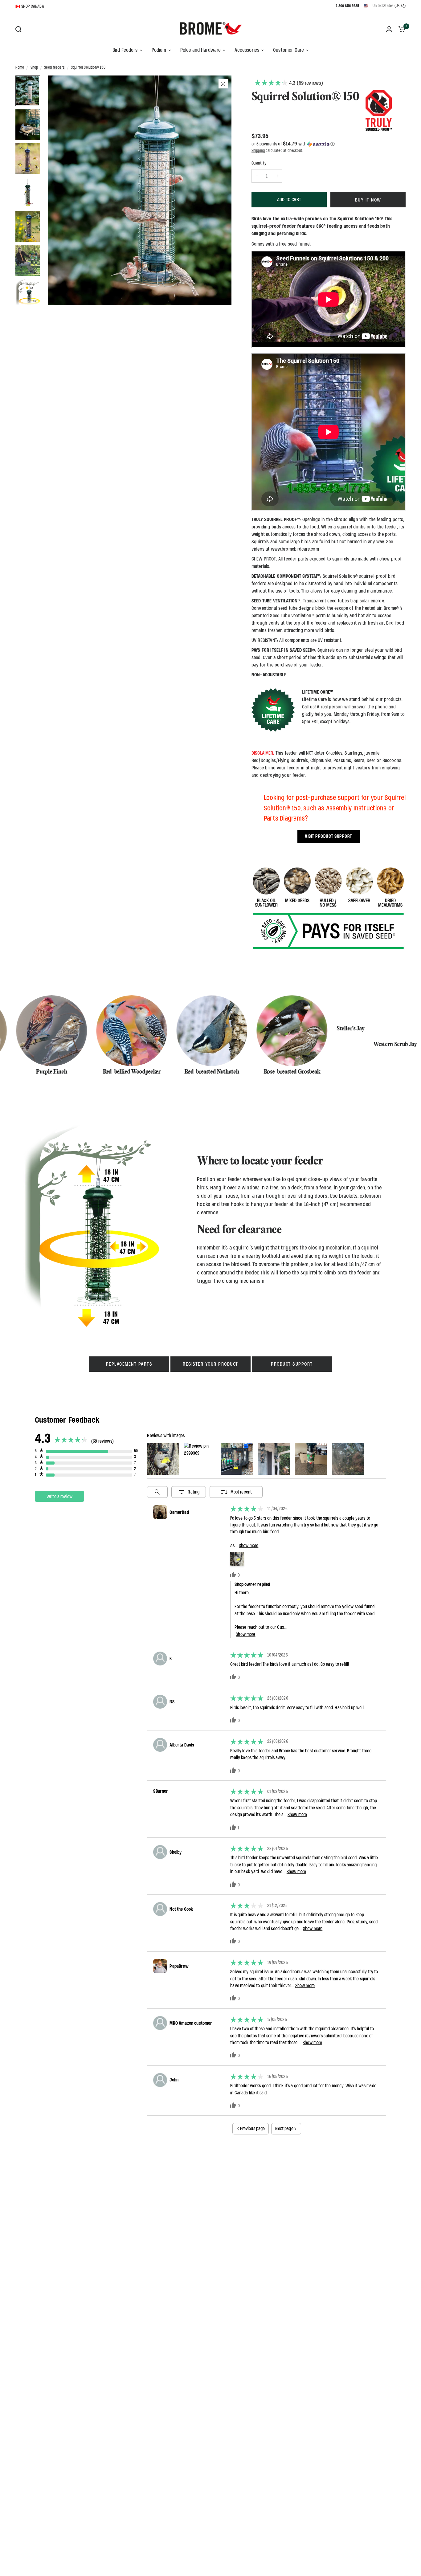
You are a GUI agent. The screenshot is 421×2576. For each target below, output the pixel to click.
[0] (400, 29)
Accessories (247, 50)
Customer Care (288, 50)
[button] (329, 144)
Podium (159, 50)
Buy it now (368, 200)
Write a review (59, 1496)
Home (20, 67)
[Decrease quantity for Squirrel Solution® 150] (257, 176)
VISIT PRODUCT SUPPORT (329, 836)
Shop (34, 67)
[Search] (20, 29)
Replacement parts (129, 1364)
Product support (292, 1364)
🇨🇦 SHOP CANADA (30, 6)
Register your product (211, 1364)
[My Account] (389, 29)
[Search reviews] (157, 1492)
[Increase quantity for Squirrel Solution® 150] (277, 176)
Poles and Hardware (201, 50)
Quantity (259, 163)
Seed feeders (54, 67)
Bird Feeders (125, 50)
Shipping (258, 151)
